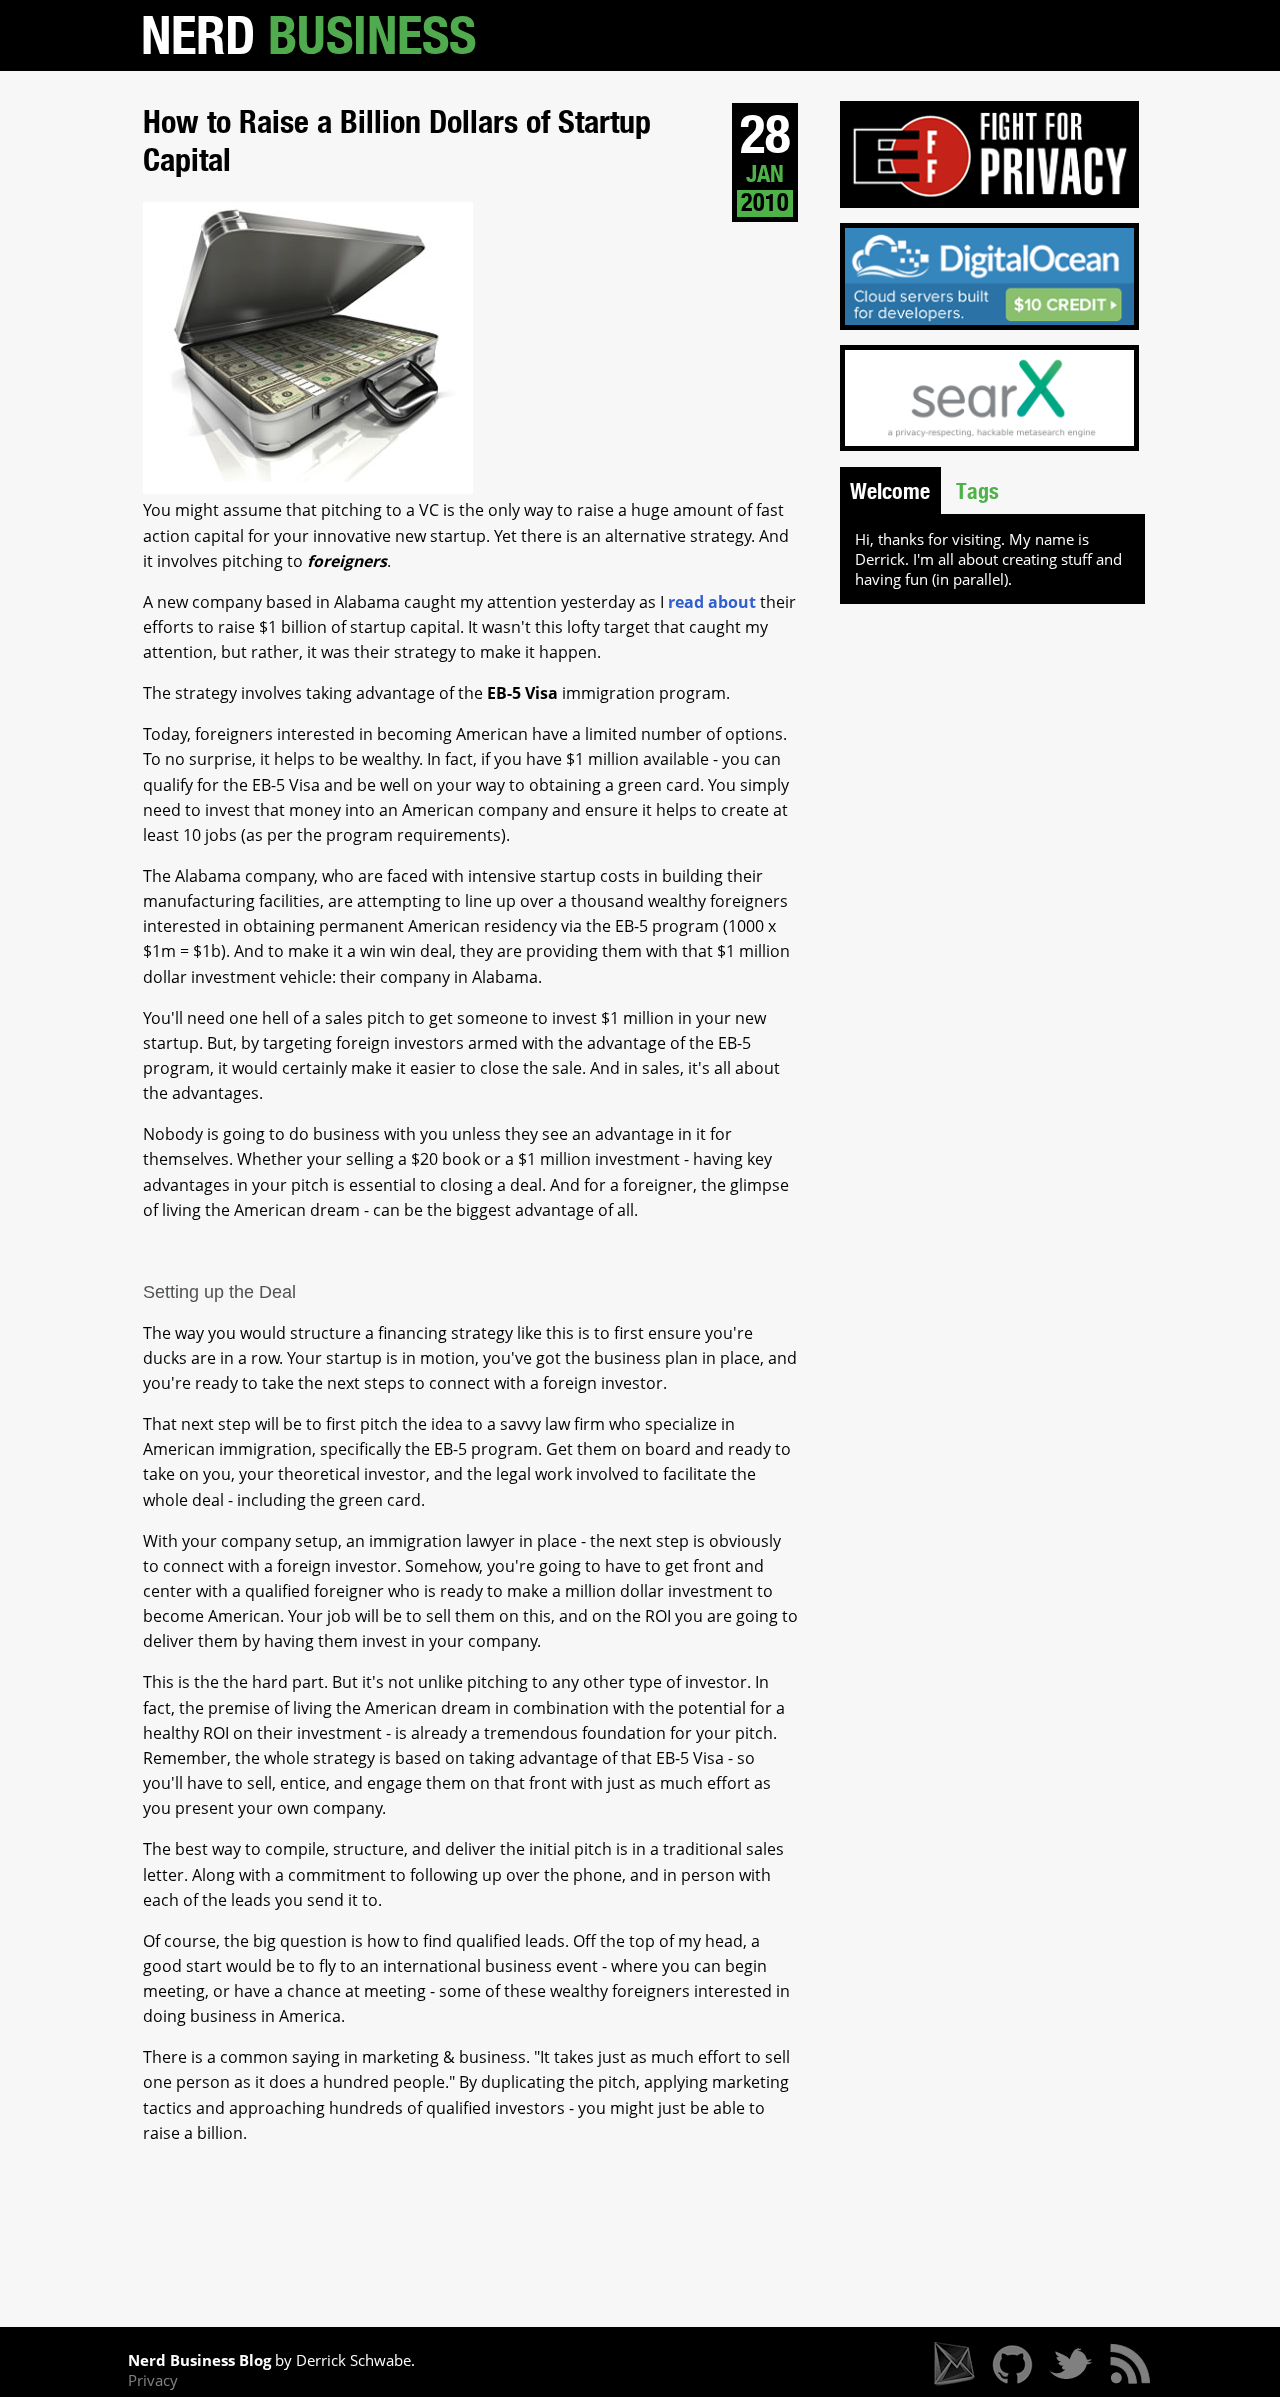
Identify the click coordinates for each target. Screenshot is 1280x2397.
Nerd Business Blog (199, 2360)
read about (712, 602)
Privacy (153, 2380)
